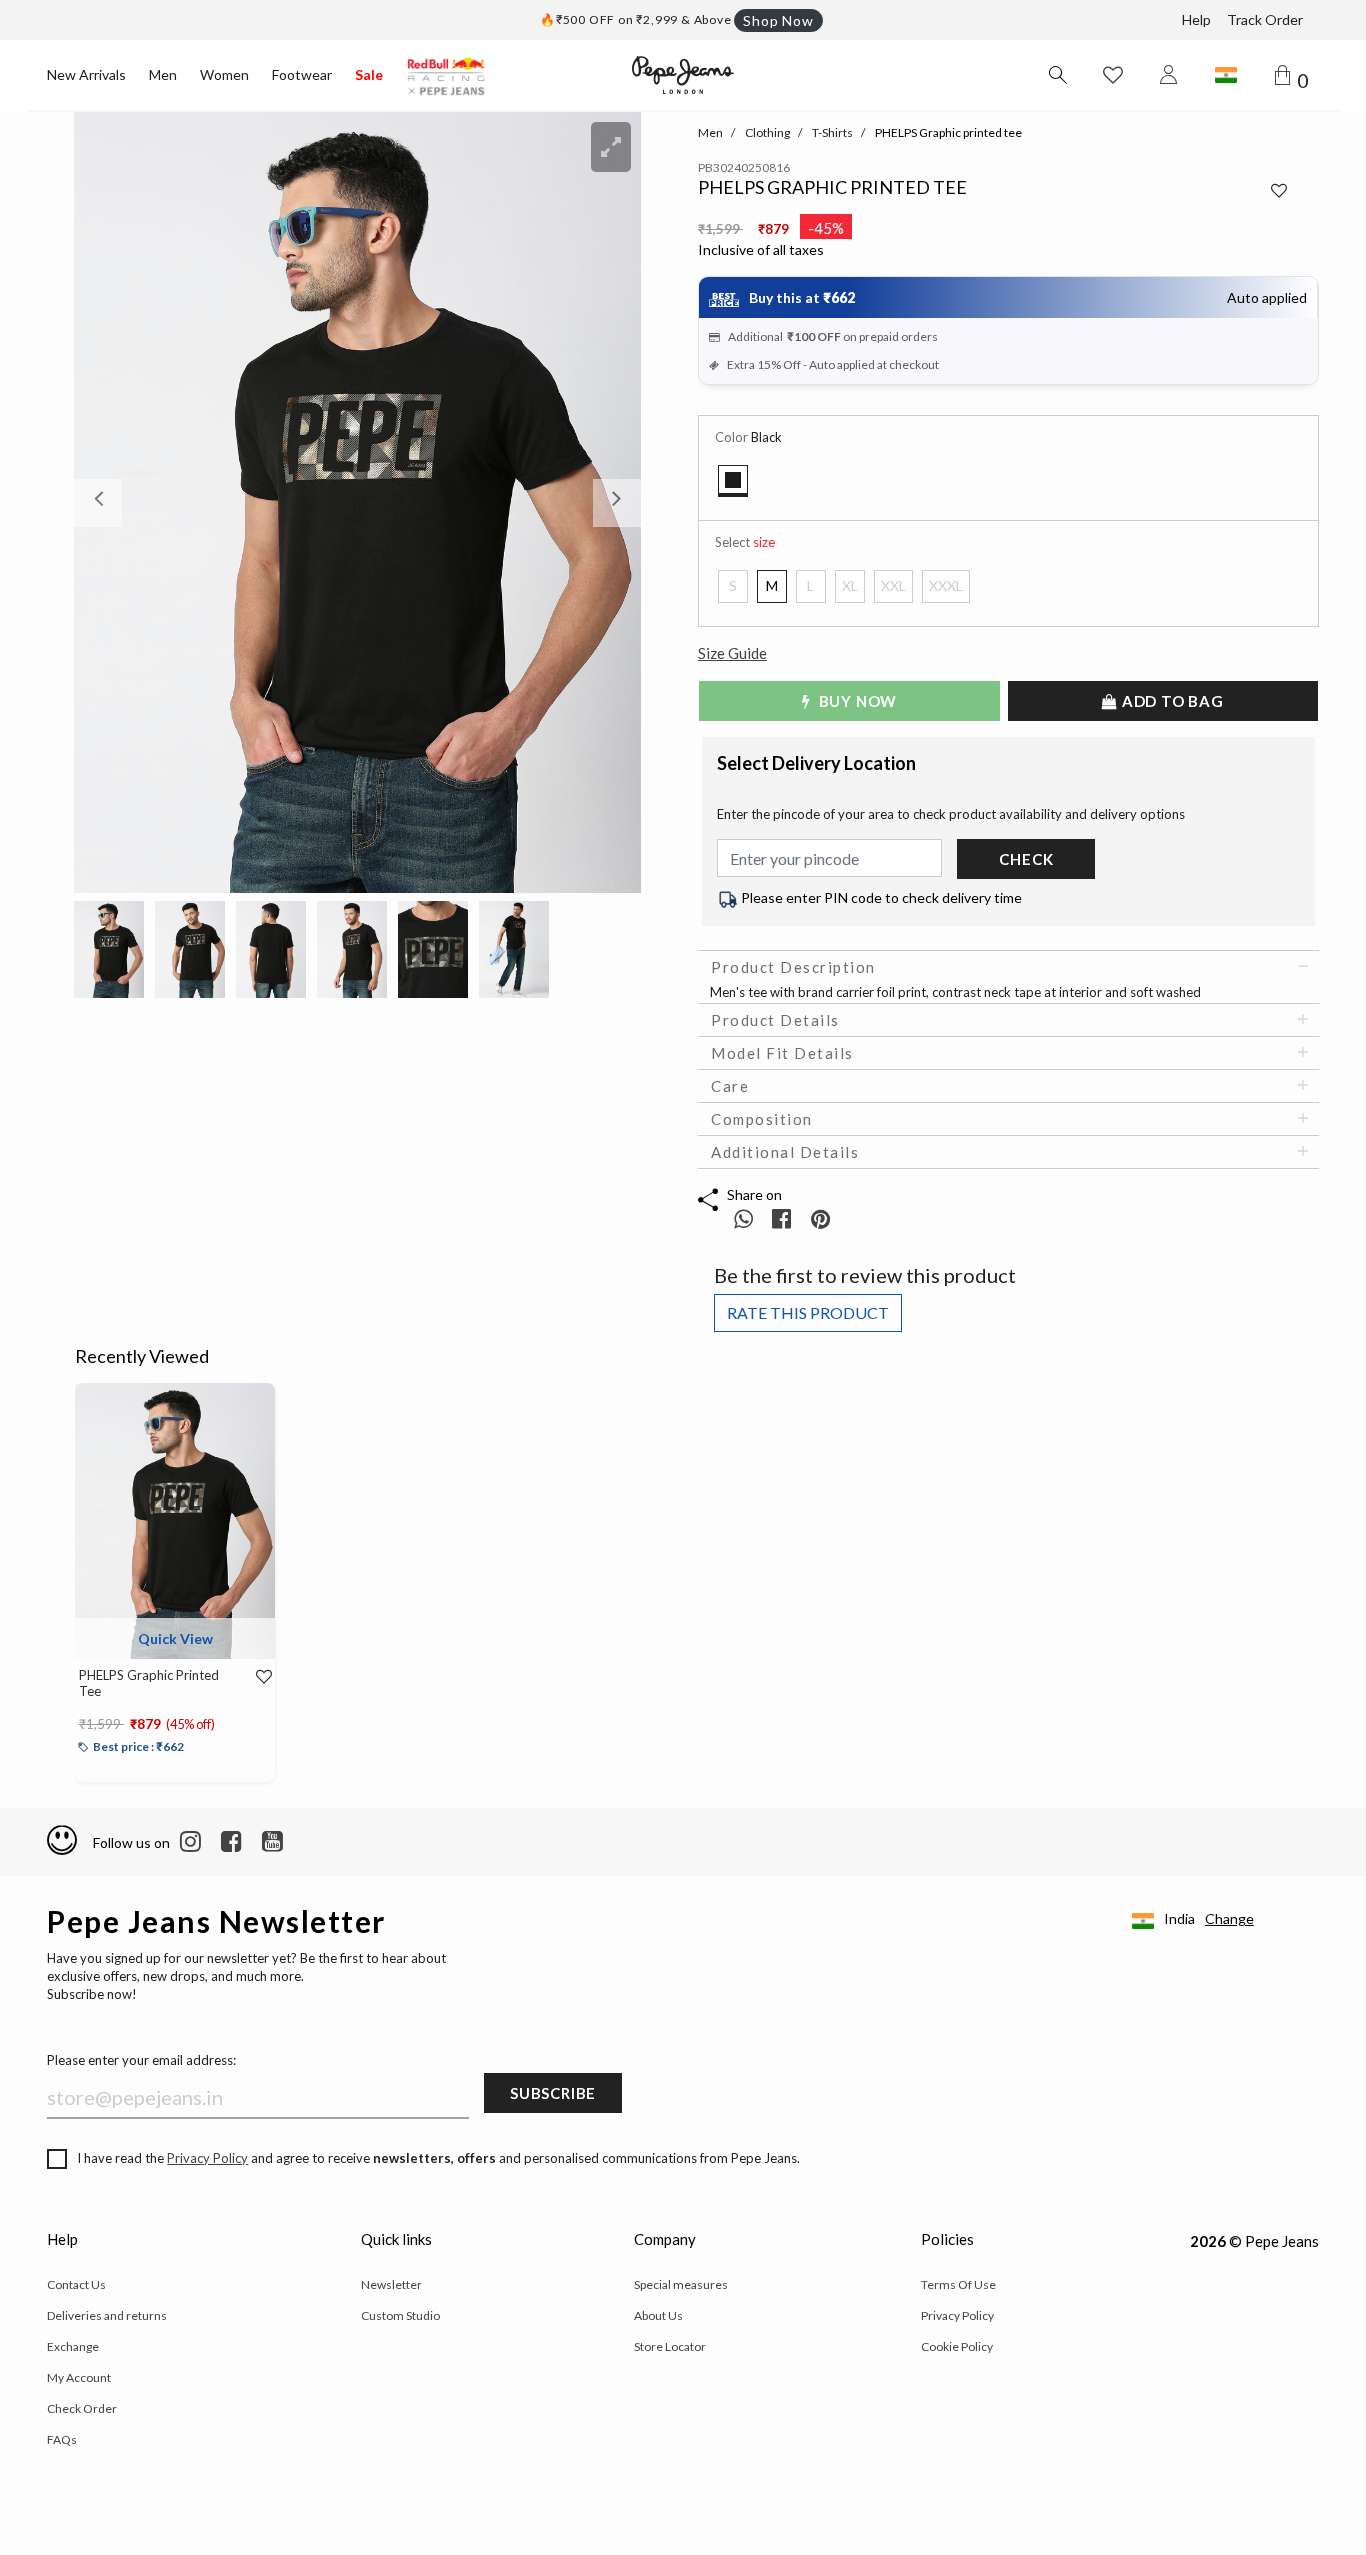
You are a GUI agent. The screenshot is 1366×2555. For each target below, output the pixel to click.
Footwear (302, 74)
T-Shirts (832, 132)
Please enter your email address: (141, 2060)
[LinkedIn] (190, 1842)
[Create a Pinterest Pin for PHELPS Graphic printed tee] (820, 1218)
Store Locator (670, 2346)
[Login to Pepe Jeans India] (1169, 75)
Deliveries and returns (107, 2315)
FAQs (62, 2439)
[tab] (1008, 967)
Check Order (82, 2408)
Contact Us (76, 2284)
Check (1026, 859)
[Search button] (1057, 75)
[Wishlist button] (1113, 75)
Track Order (1265, 19)
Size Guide (732, 653)
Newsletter (391, 2284)
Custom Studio (400, 2315)
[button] (116, 502)
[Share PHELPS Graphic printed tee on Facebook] (783, 1218)
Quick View (175, 1638)
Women (224, 74)
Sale (369, 74)
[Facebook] (231, 1842)
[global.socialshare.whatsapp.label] (743, 1218)
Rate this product (808, 1312)
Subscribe (553, 2093)
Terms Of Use (958, 2284)
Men (163, 74)
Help (1196, 19)
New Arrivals (86, 74)
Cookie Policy (957, 2346)
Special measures (681, 2284)
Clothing (767, 132)
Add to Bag (1171, 701)
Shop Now (778, 20)
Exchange (73, 2346)
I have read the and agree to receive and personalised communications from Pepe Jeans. (438, 2158)
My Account (79, 2377)
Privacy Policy (207, 2158)
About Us (658, 2315)
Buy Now (856, 701)
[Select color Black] (733, 481)
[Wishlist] (257, 1677)
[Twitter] (272, 1842)
